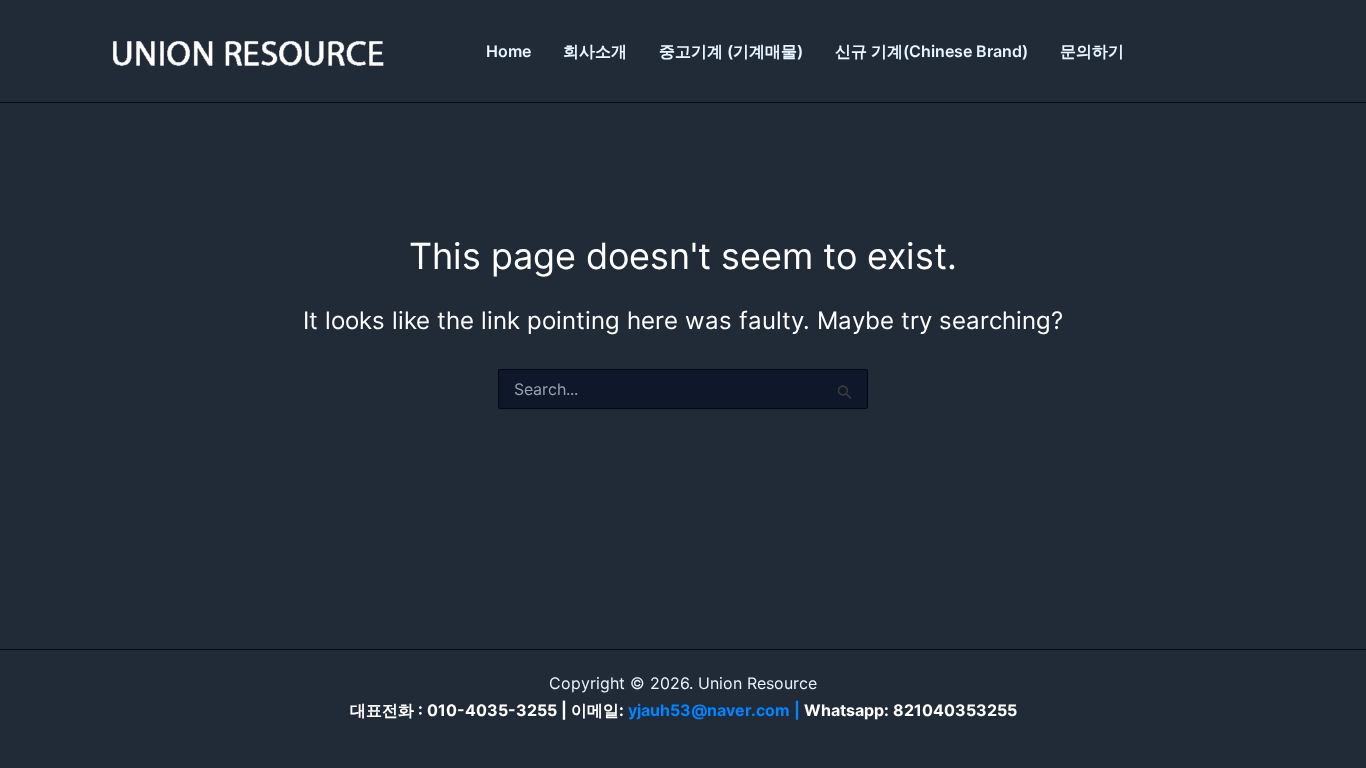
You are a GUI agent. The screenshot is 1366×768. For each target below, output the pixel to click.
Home (508, 51)
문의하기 (1092, 51)
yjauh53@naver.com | (716, 710)
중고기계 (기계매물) (731, 51)
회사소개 (595, 51)
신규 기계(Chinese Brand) (931, 51)
